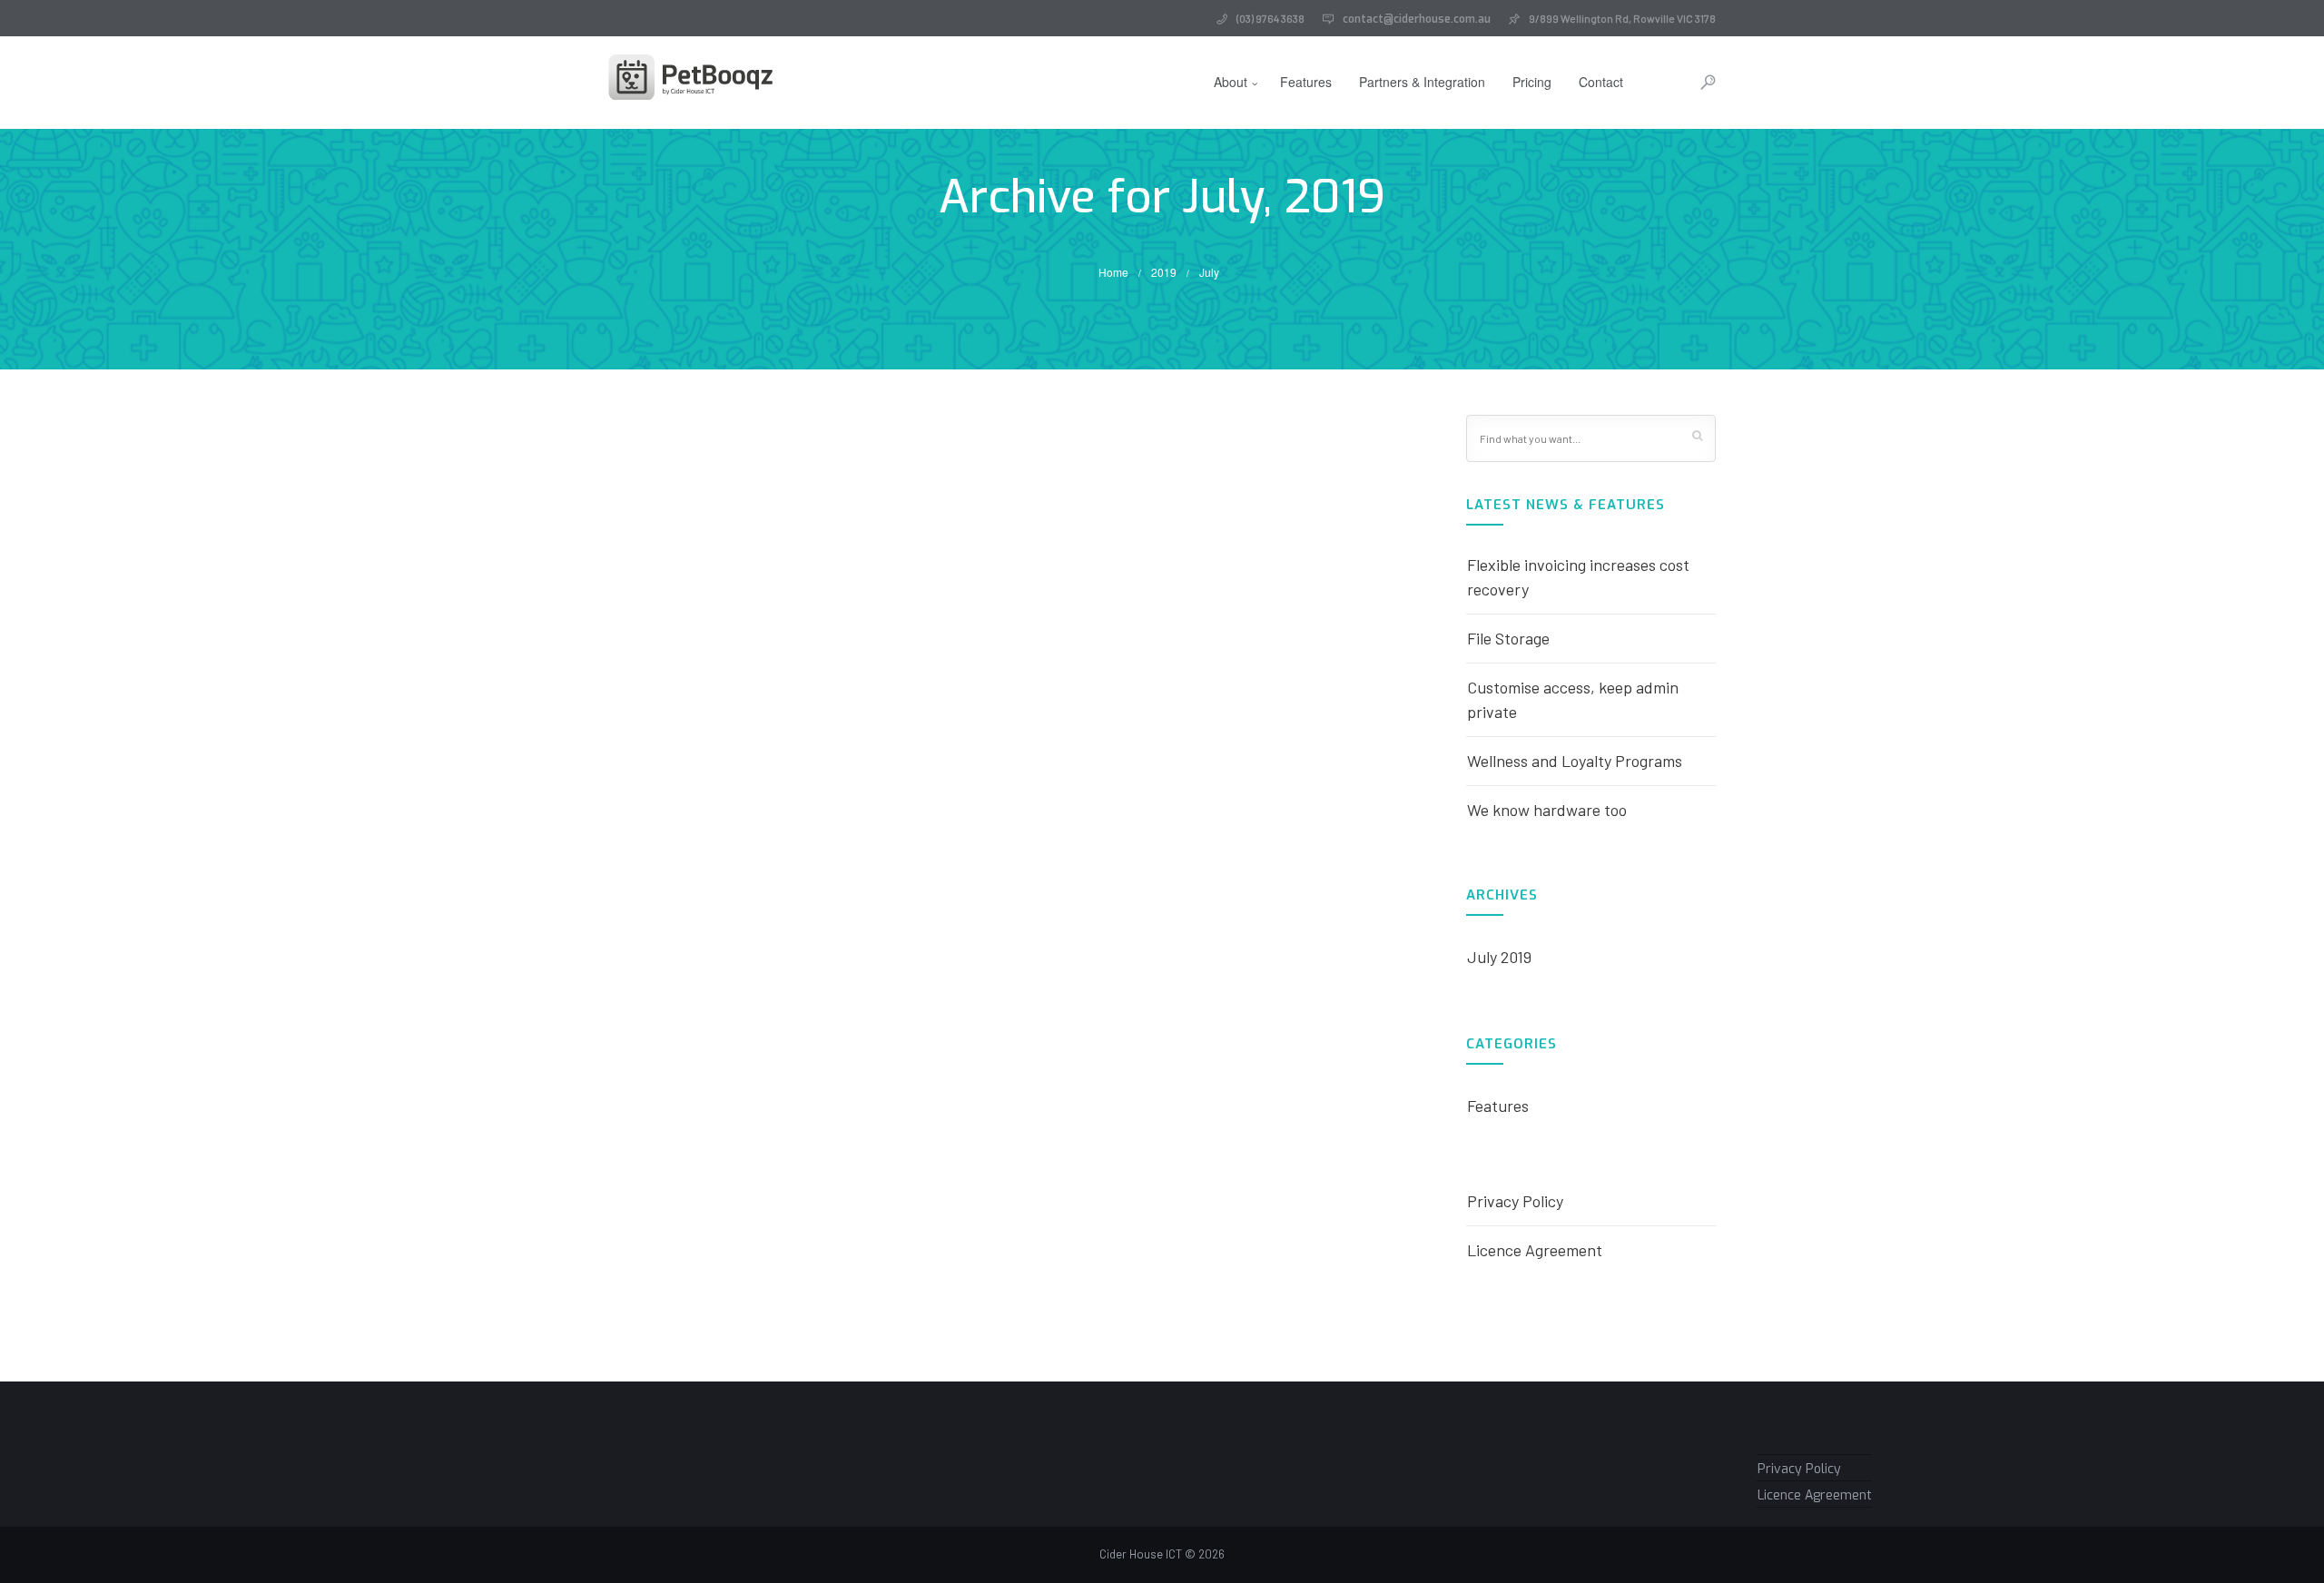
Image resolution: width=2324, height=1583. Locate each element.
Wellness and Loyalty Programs (1575, 761)
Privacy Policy (1515, 1201)
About (1231, 82)
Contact (1601, 82)
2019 (1164, 272)
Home (1113, 272)
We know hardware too (1547, 810)
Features (1306, 82)
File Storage (1508, 638)
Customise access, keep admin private (1573, 699)
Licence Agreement (1535, 1250)
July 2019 (1499, 957)
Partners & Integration (1422, 82)
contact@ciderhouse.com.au (1417, 19)
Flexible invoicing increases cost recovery (1578, 577)
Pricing (1532, 82)
